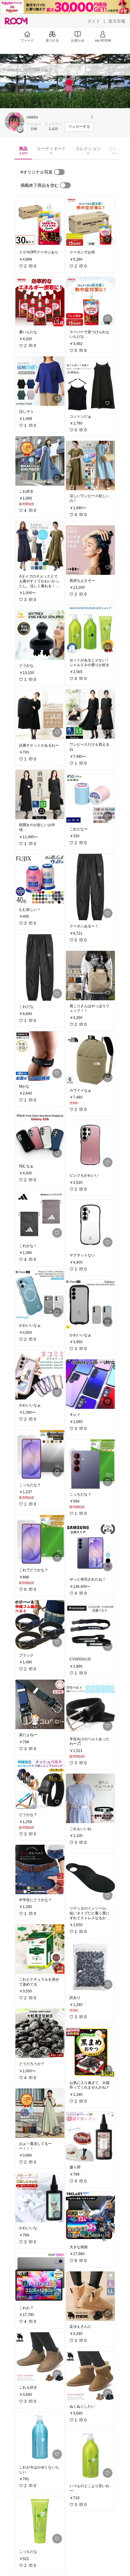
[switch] (59, 172)
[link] (40, 222)
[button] (15, 121)
